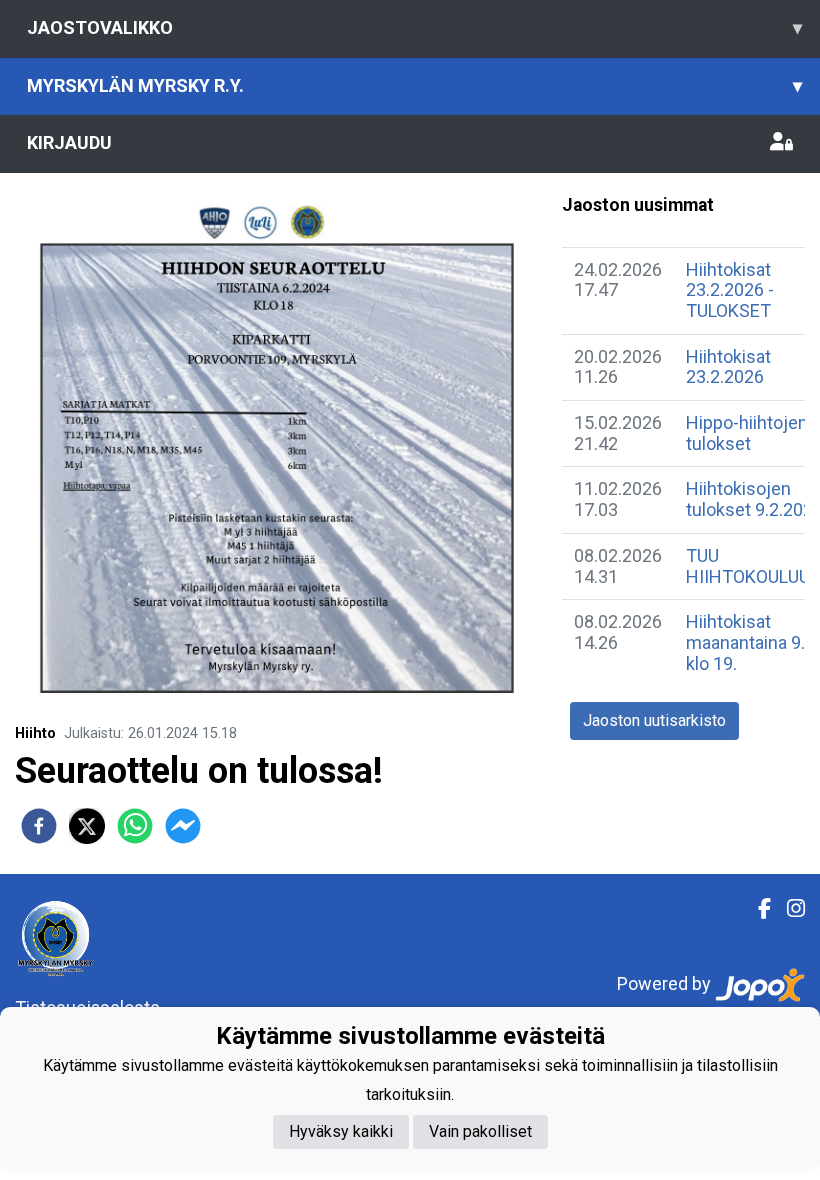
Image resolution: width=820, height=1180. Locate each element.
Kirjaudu (69, 142)
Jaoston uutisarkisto (654, 720)
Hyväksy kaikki (341, 1131)
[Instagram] (788, 909)
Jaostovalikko (414, 27)
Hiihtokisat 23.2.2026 (728, 367)
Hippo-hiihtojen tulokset (747, 433)
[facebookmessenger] (183, 826)
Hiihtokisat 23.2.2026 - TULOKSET (730, 290)
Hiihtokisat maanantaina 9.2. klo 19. (752, 642)
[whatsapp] (135, 826)
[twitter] (87, 826)
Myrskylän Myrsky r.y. (414, 85)
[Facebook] (756, 909)
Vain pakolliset (480, 1131)
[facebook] (39, 826)
